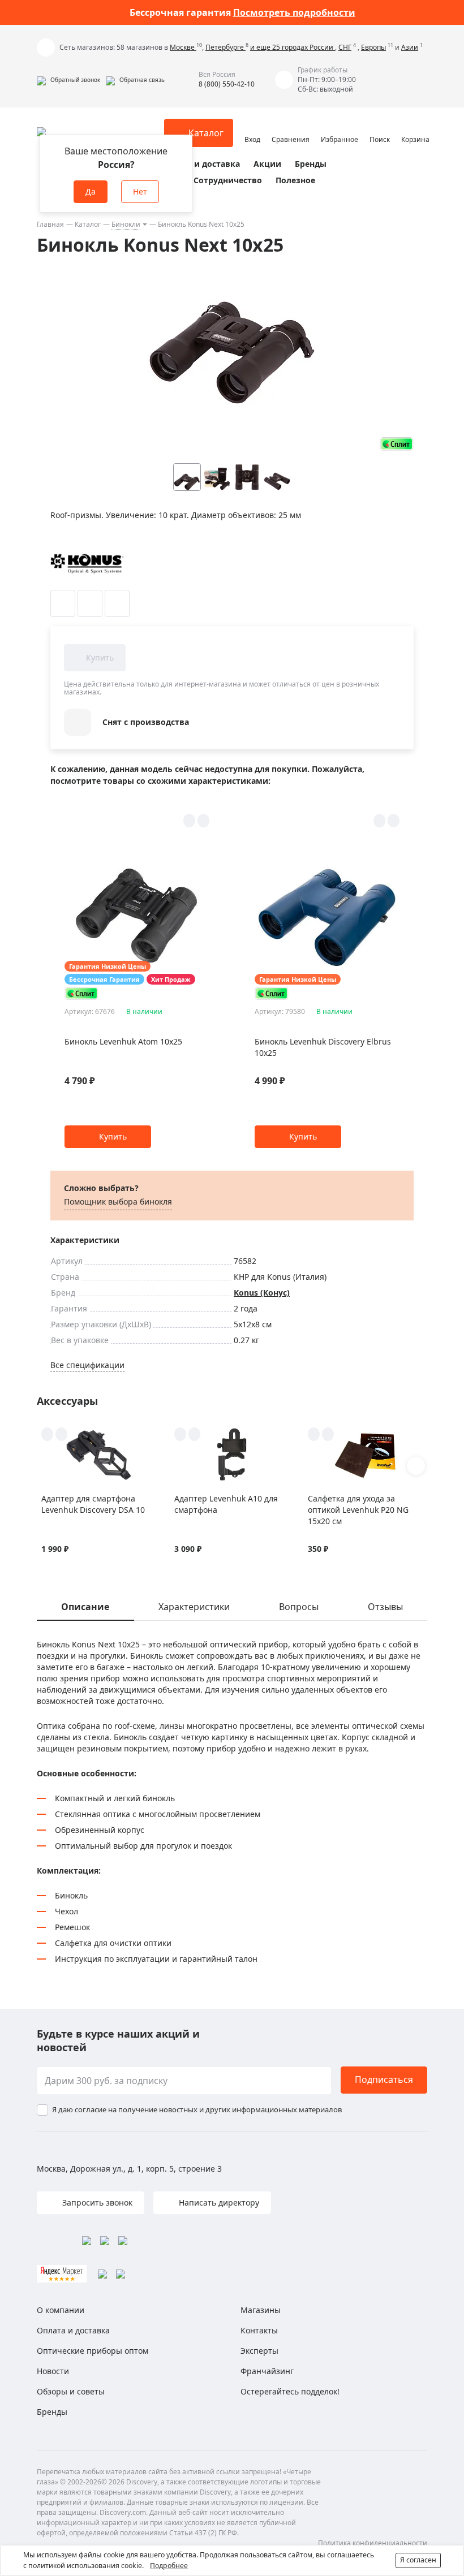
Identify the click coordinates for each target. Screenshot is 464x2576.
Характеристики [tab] (194, 1607)
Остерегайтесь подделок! (290, 2391)
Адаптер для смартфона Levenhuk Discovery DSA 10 (93, 1504)
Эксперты (259, 2351)
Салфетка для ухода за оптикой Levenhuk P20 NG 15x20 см (358, 1510)
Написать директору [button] (218, 2202)
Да (91, 191)
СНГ (345, 47)
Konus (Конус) (262, 1293)
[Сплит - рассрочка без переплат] (397, 444)
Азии (410, 47)
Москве (183, 47)
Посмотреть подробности (294, 12)
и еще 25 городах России (293, 47)
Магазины (261, 2310)
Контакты (259, 2330)
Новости (53, 2371)
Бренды (311, 164)
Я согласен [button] (418, 2560)
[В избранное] (63, 603)
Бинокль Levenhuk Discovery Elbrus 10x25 (323, 1047)
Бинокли (126, 224)
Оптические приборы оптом (93, 2351)
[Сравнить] (90, 603)
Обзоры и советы (71, 2391)
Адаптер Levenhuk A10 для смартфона (226, 1504)
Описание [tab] (85, 1607)
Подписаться (384, 2079)
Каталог (88, 224)
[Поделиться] (117, 603)
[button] (68, 80)
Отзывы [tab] (385, 1607)
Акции (267, 164)
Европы (373, 47)
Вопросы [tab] (299, 1607)
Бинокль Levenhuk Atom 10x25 (123, 1041)
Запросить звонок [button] (96, 2202)
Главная (50, 224)
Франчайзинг (267, 2371)
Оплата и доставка (201, 164)
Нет (140, 191)
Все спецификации (87, 1365)
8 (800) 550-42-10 (227, 84)
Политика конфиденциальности (373, 2543)
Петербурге (225, 47)
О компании (61, 2310)
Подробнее (169, 2566)
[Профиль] (252, 128)
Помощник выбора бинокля (118, 1201)
